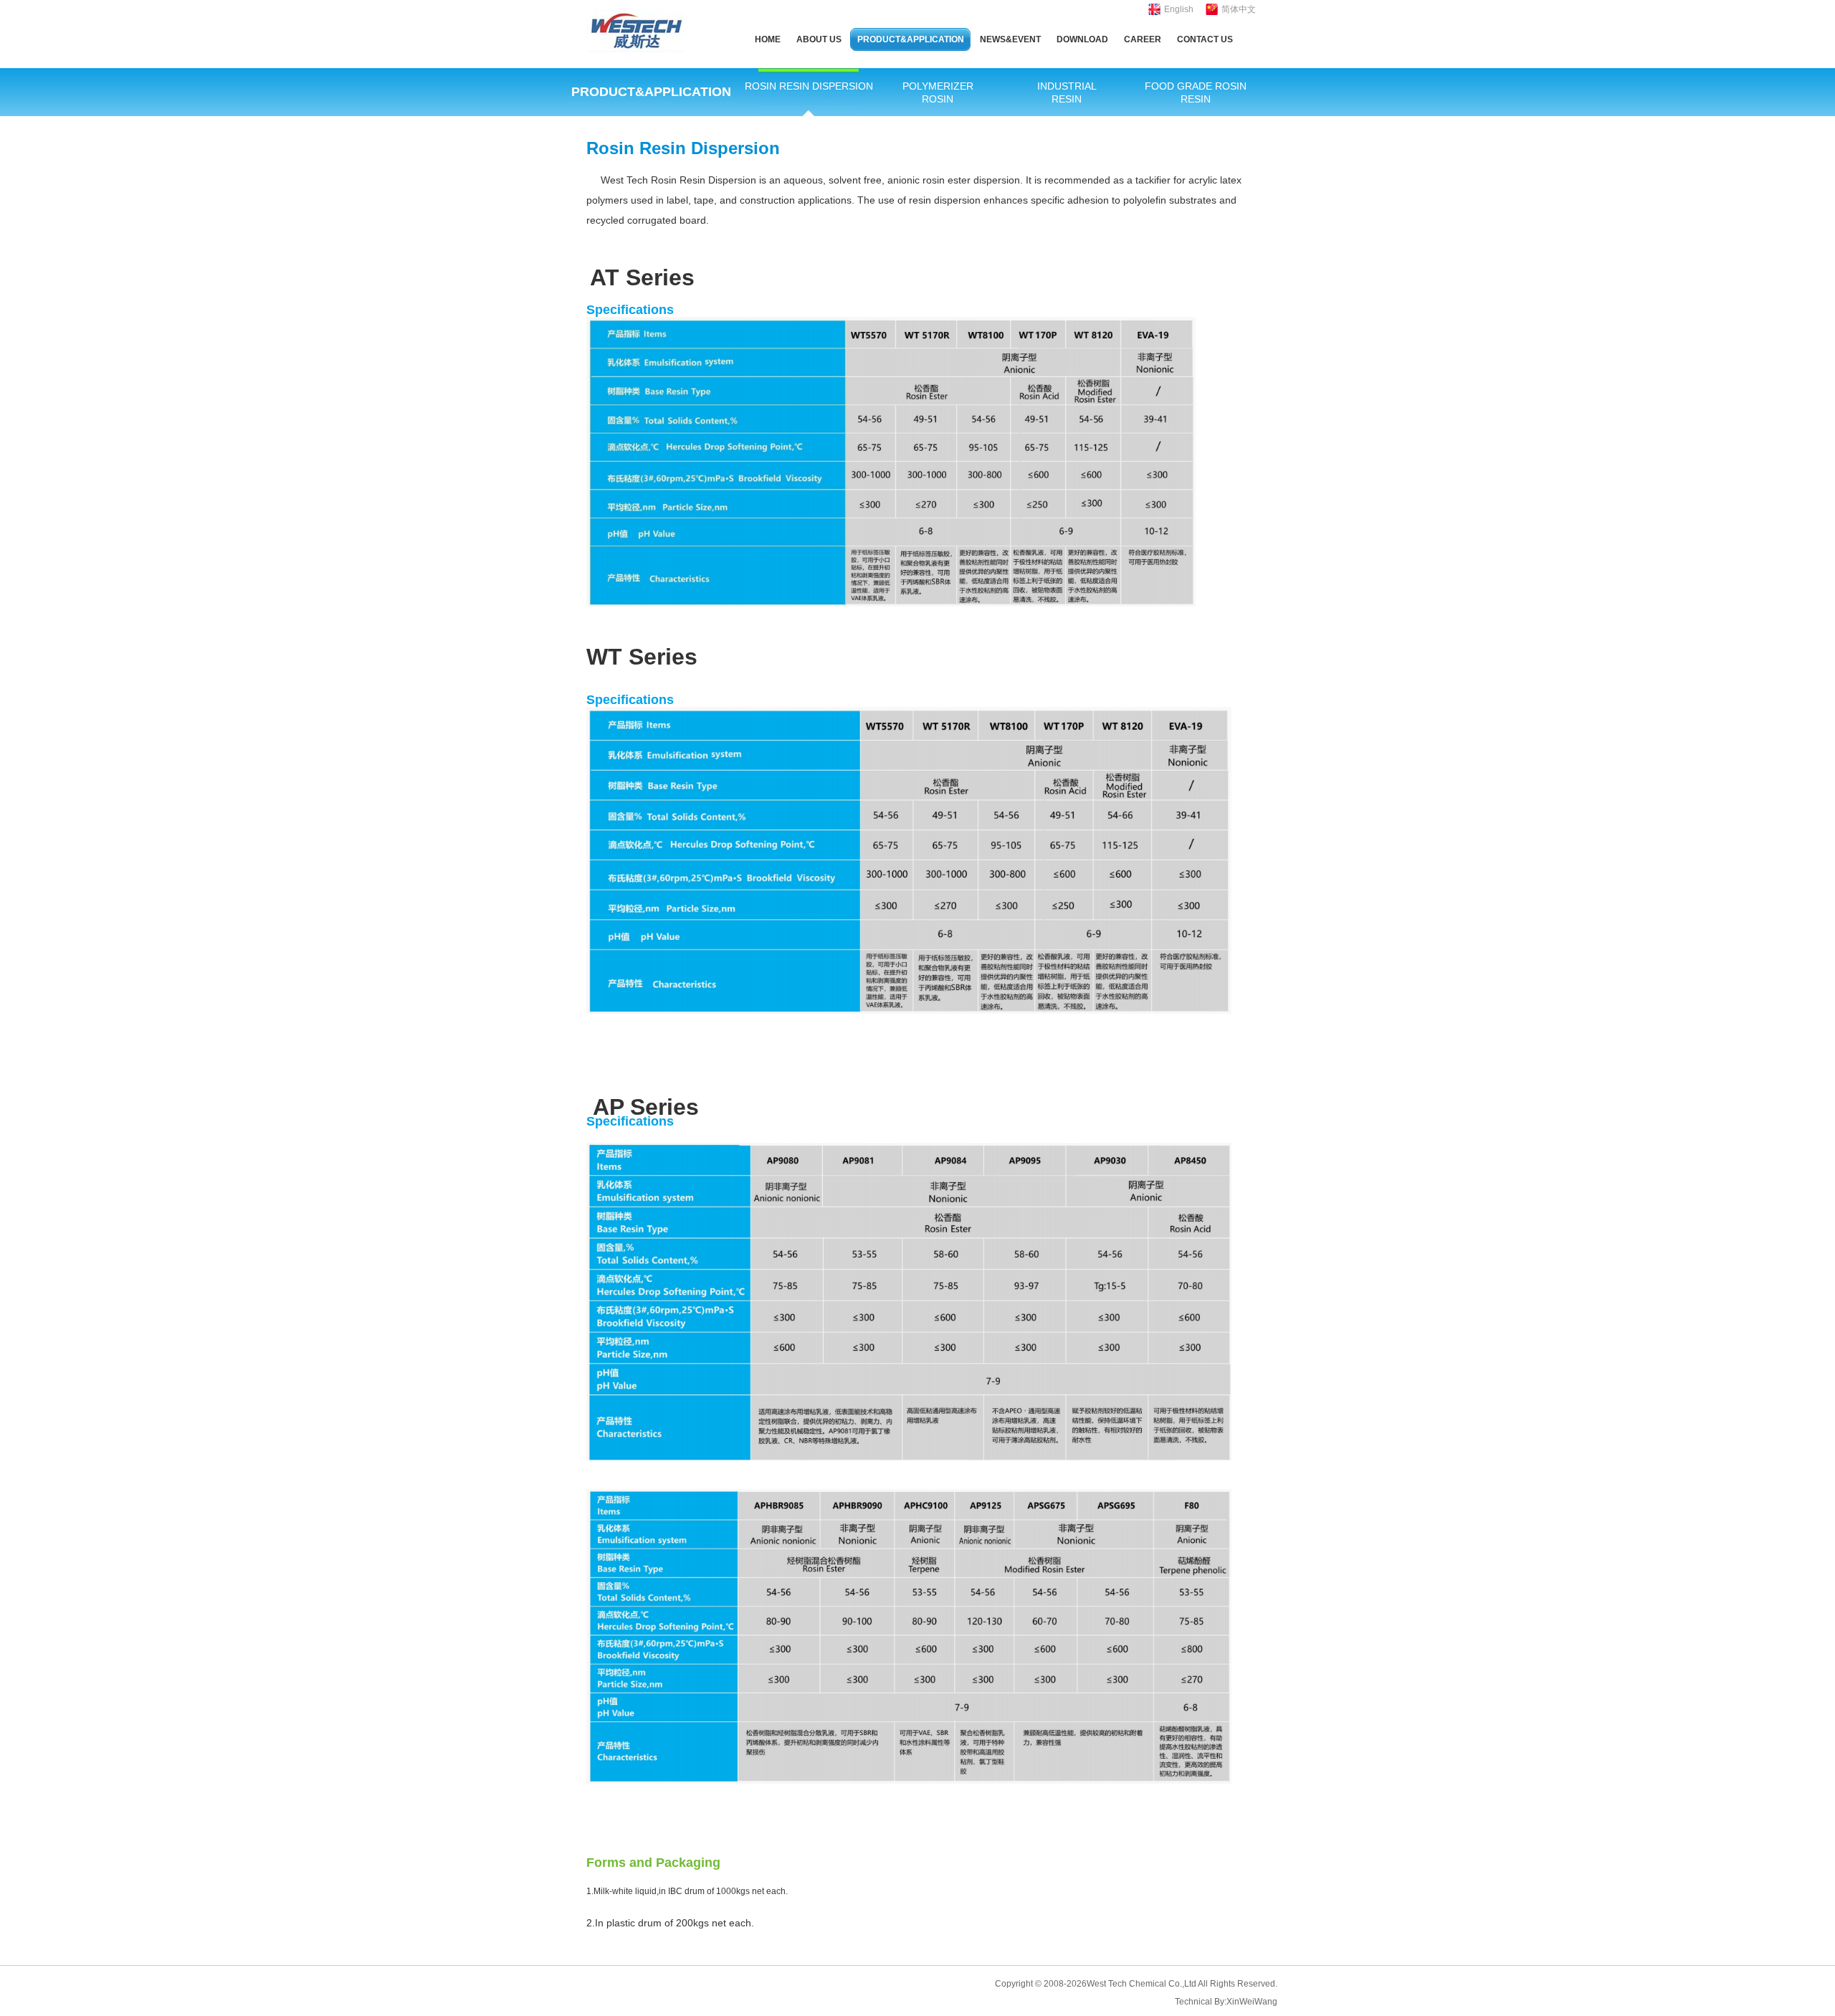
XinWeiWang (1252, 2002)
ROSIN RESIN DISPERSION (809, 86)
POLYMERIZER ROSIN (938, 92)
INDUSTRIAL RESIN (1067, 92)
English (1179, 9)
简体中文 (1239, 9)
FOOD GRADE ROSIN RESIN (1196, 92)
